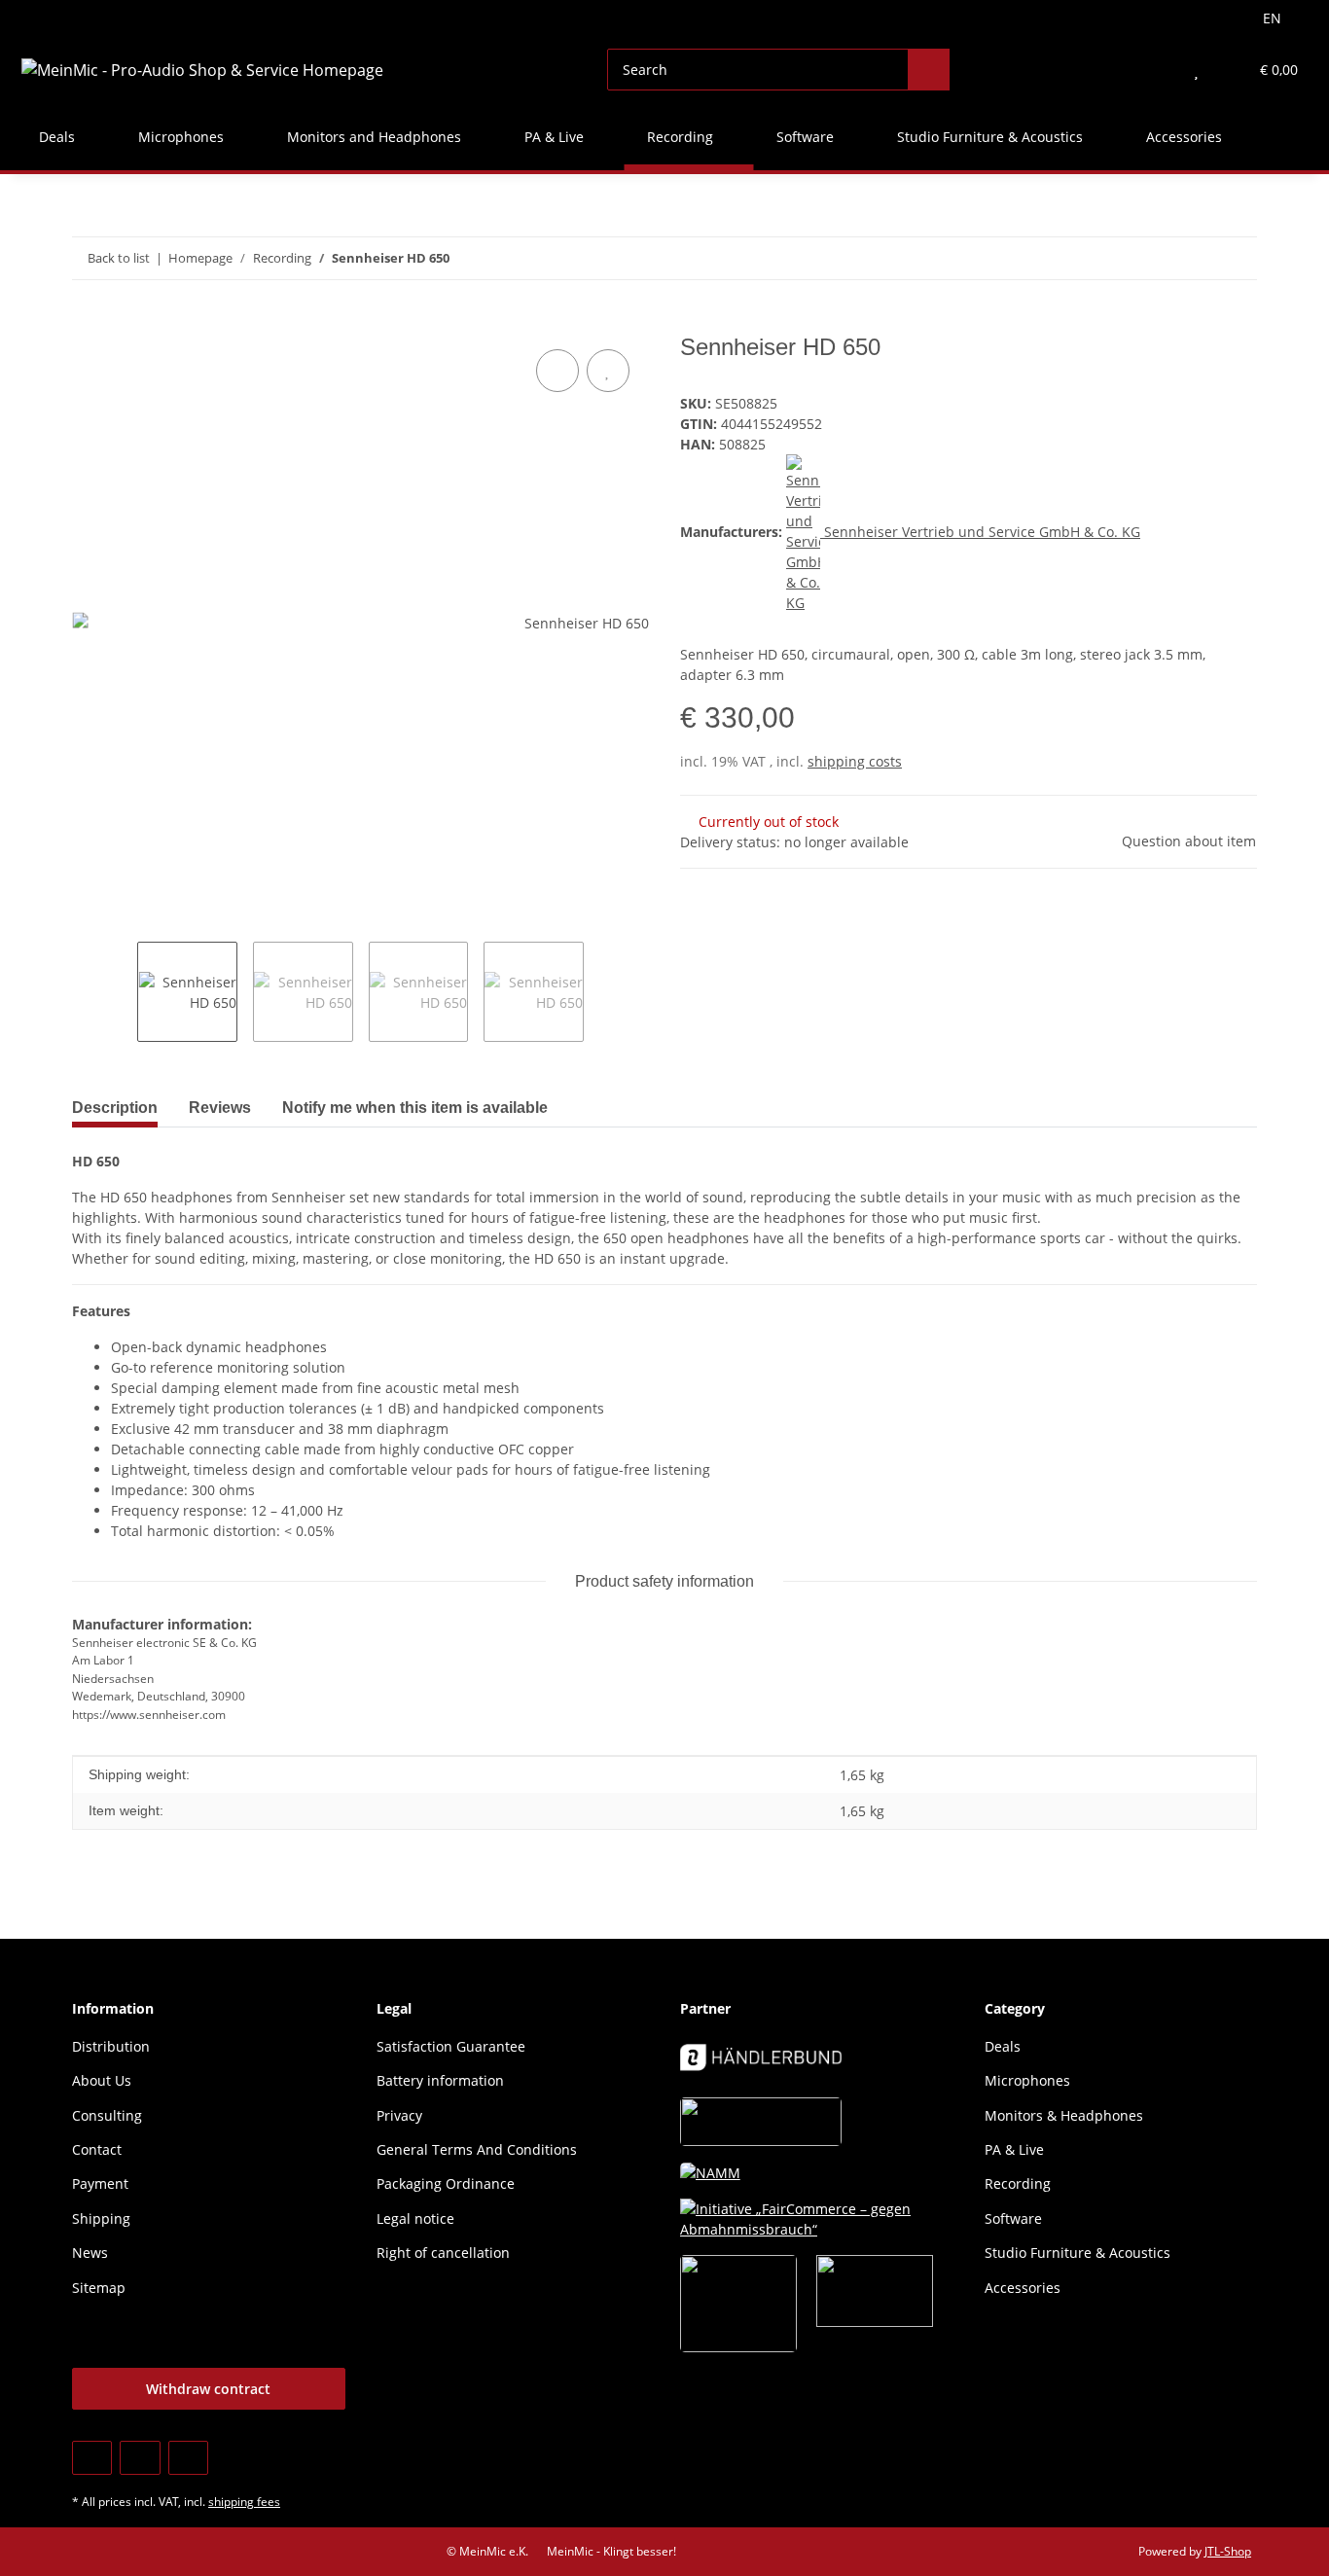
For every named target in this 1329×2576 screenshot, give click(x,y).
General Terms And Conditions (477, 2149)
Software (1013, 2218)
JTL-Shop (1228, 2551)
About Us (102, 2080)
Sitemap (99, 2288)
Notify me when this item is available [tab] (415, 1108)
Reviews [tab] (220, 1108)
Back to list (119, 258)
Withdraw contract (208, 2389)
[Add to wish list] (608, 371)
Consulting (107, 2115)
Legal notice (415, 2218)
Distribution (111, 2046)
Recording (1018, 2183)
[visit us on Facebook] (92, 2458)
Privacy (399, 2115)
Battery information (440, 2080)
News (90, 2253)
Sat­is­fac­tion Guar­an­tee (451, 2046)
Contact (97, 2149)
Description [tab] (115, 1108)
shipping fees (244, 2502)
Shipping (101, 2218)
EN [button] (1272, 18)
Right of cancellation (443, 2253)
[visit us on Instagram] (188, 2458)
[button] (1157, 70)
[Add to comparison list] (557, 371)
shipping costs (855, 761)
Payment (100, 2183)
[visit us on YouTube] (140, 2458)
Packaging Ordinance (446, 2183)
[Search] (929, 70)
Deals (1003, 2046)
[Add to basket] (88, 323)
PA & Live (1014, 2149)
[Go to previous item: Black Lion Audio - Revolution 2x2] (1194, 258)
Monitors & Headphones (1064, 2115)
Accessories (1023, 2288)
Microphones (1027, 2080)
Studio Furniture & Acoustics (1078, 2253)
